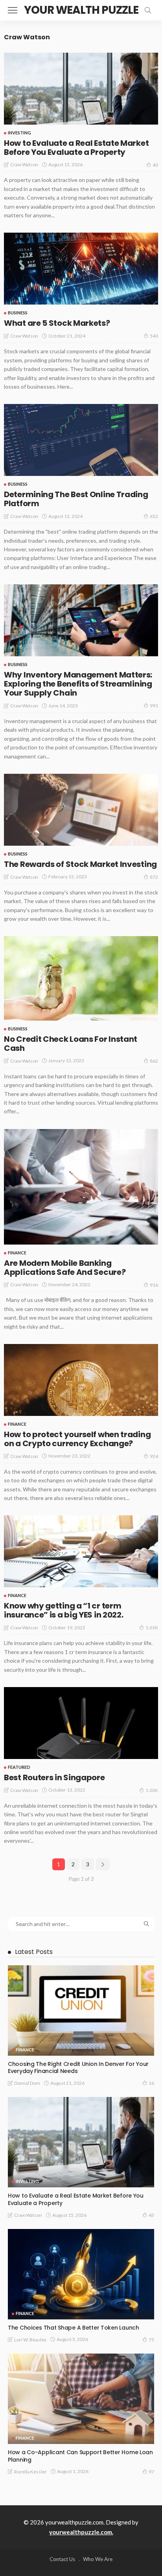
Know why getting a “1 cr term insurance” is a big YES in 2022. (64, 1610)
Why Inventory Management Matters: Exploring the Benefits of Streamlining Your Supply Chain (78, 684)
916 (154, 1285)
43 (155, 165)
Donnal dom (27, 2083)
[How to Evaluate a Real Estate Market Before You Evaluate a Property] (81, 89)
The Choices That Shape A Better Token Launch (74, 2328)
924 (154, 1456)
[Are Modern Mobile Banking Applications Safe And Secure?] (81, 1187)
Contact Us (62, 2559)
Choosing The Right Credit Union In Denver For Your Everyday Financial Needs (78, 2068)
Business (18, 313)
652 (154, 516)
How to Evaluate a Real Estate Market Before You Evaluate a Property (76, 148)
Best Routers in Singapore (54, 1777)
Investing (19, 133)
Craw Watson (24, 164)
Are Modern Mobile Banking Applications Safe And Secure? (65, 1268)
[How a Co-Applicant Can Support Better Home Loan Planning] (81, 2399)
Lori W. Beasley (30, 2340)
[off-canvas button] (13, 10)
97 (151, 2472)
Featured (19, 1767)
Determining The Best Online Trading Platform (76, 499)
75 (151, 2340)
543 (154, 336)
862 (154, 1061)
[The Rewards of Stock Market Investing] (81, 810)
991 (154, 706)
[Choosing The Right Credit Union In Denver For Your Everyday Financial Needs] (81, 2010)
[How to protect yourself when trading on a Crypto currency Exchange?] (81, 1380)
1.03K (152, 1790)
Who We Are (98, 2559)
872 (154, 877)
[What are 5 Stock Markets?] (81, 269)
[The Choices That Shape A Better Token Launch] (81, 2274)
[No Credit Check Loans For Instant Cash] (81, 978)
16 (151, 2083)
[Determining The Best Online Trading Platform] (81, 440)
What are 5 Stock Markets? (57, 323)
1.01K (152, 1628)
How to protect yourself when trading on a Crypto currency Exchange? (77, 1439)
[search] (148, 10)
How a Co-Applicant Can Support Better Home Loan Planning (80, 2456)
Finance (17, 1253)
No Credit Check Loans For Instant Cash (71, 1044)
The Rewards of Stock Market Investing (80, 864)
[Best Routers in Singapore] (81, 1723)
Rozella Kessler (30, 2472)
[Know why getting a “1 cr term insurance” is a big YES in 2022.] (81, 1551)
